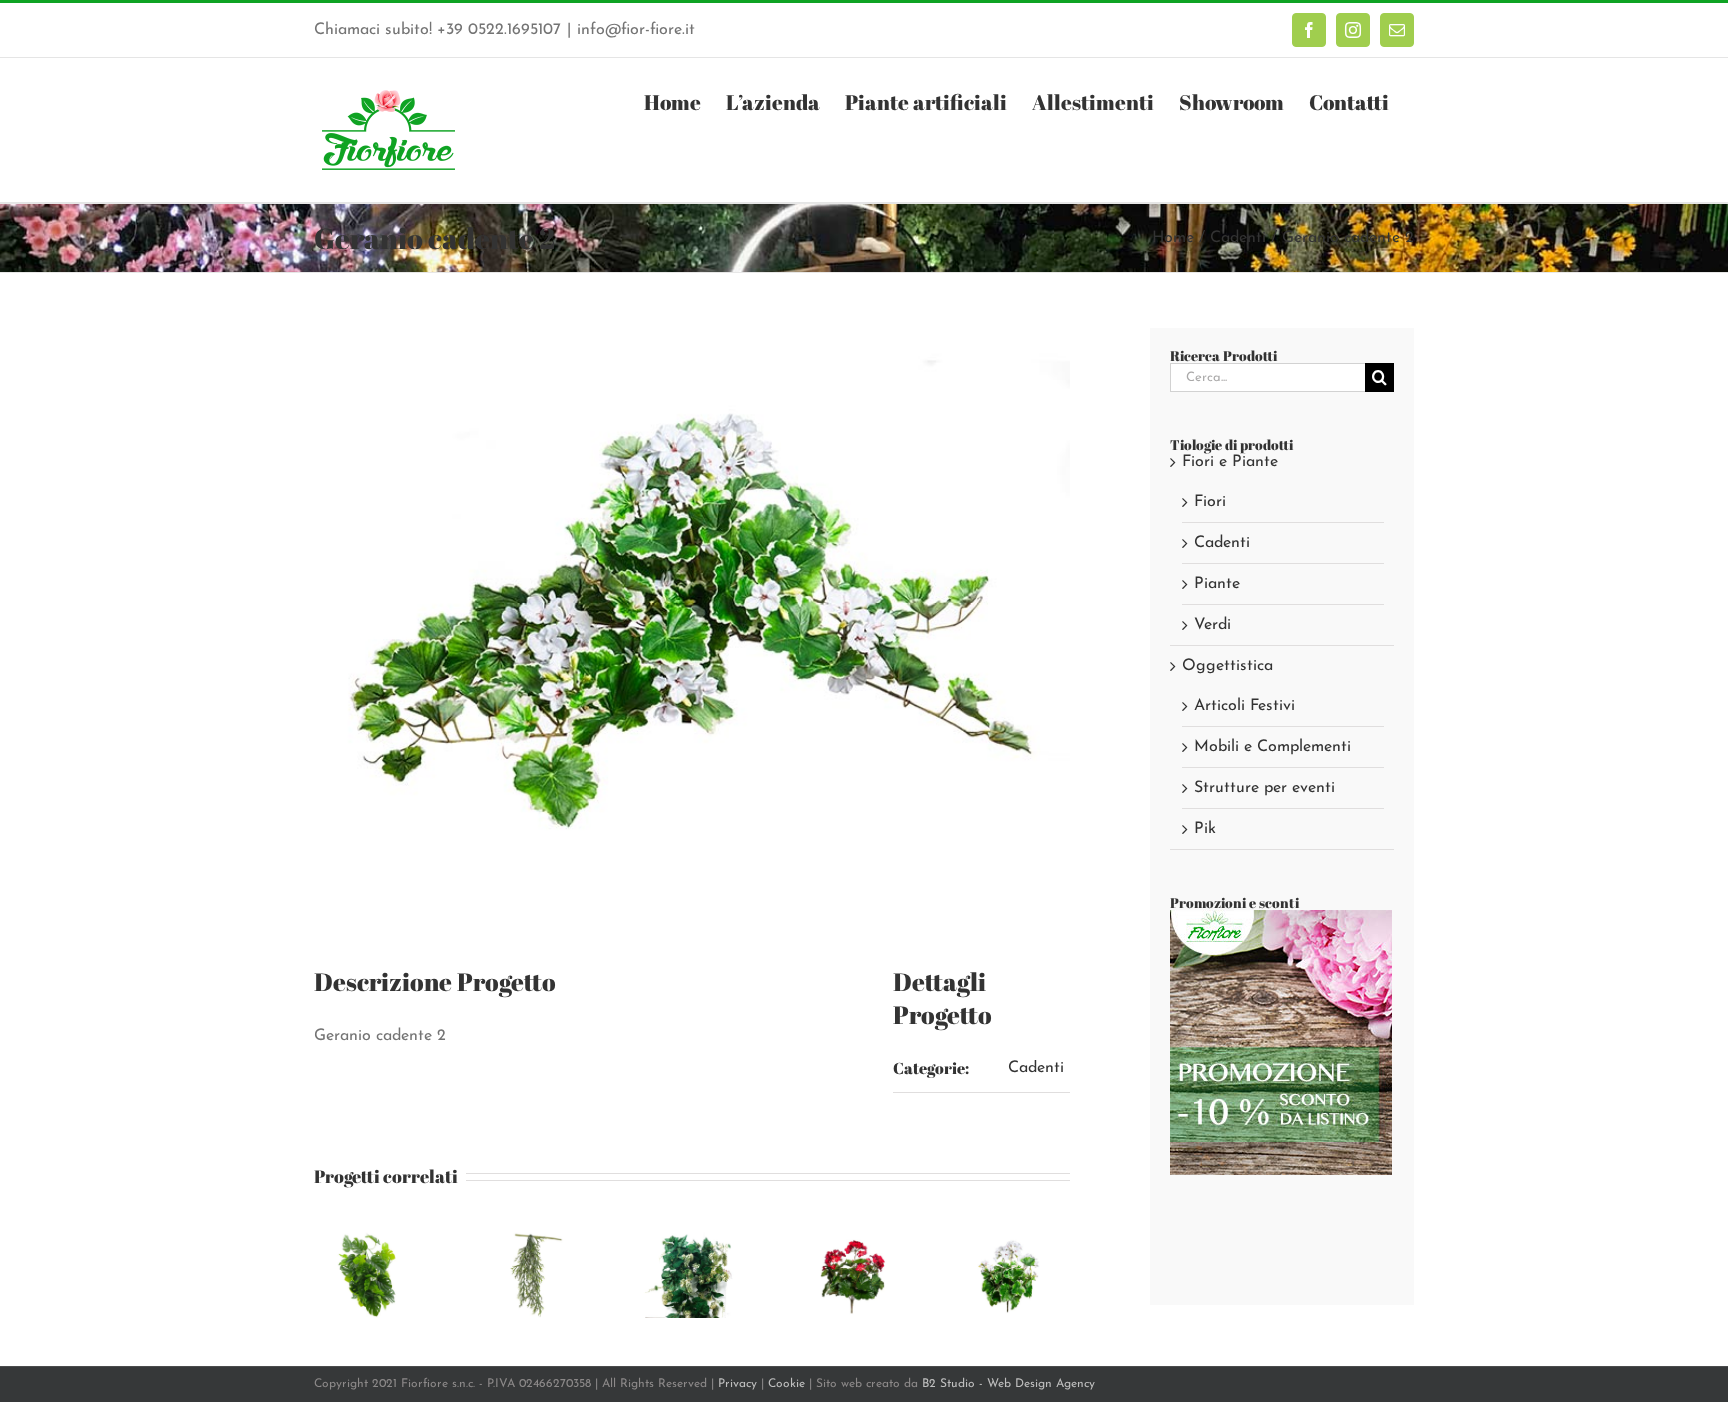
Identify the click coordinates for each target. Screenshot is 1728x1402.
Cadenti (1036, 1068)
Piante (1217, 584)
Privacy (737, 1384)
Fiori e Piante (1230, 462)
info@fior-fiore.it (636, 30)
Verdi (1212, 625)
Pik (1205, 829)
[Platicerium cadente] (532, 1237)
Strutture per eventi (1264, 788)
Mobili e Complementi (1272, 747)
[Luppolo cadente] (692, 1237)
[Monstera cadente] (372, 1237)
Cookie (786, 1384)
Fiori (1210, 502)
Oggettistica (1227, 666)
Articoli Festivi (1244, 706)
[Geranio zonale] (852, 1237)
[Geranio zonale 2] (1012, 1237)
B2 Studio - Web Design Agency (1008, 1384)
